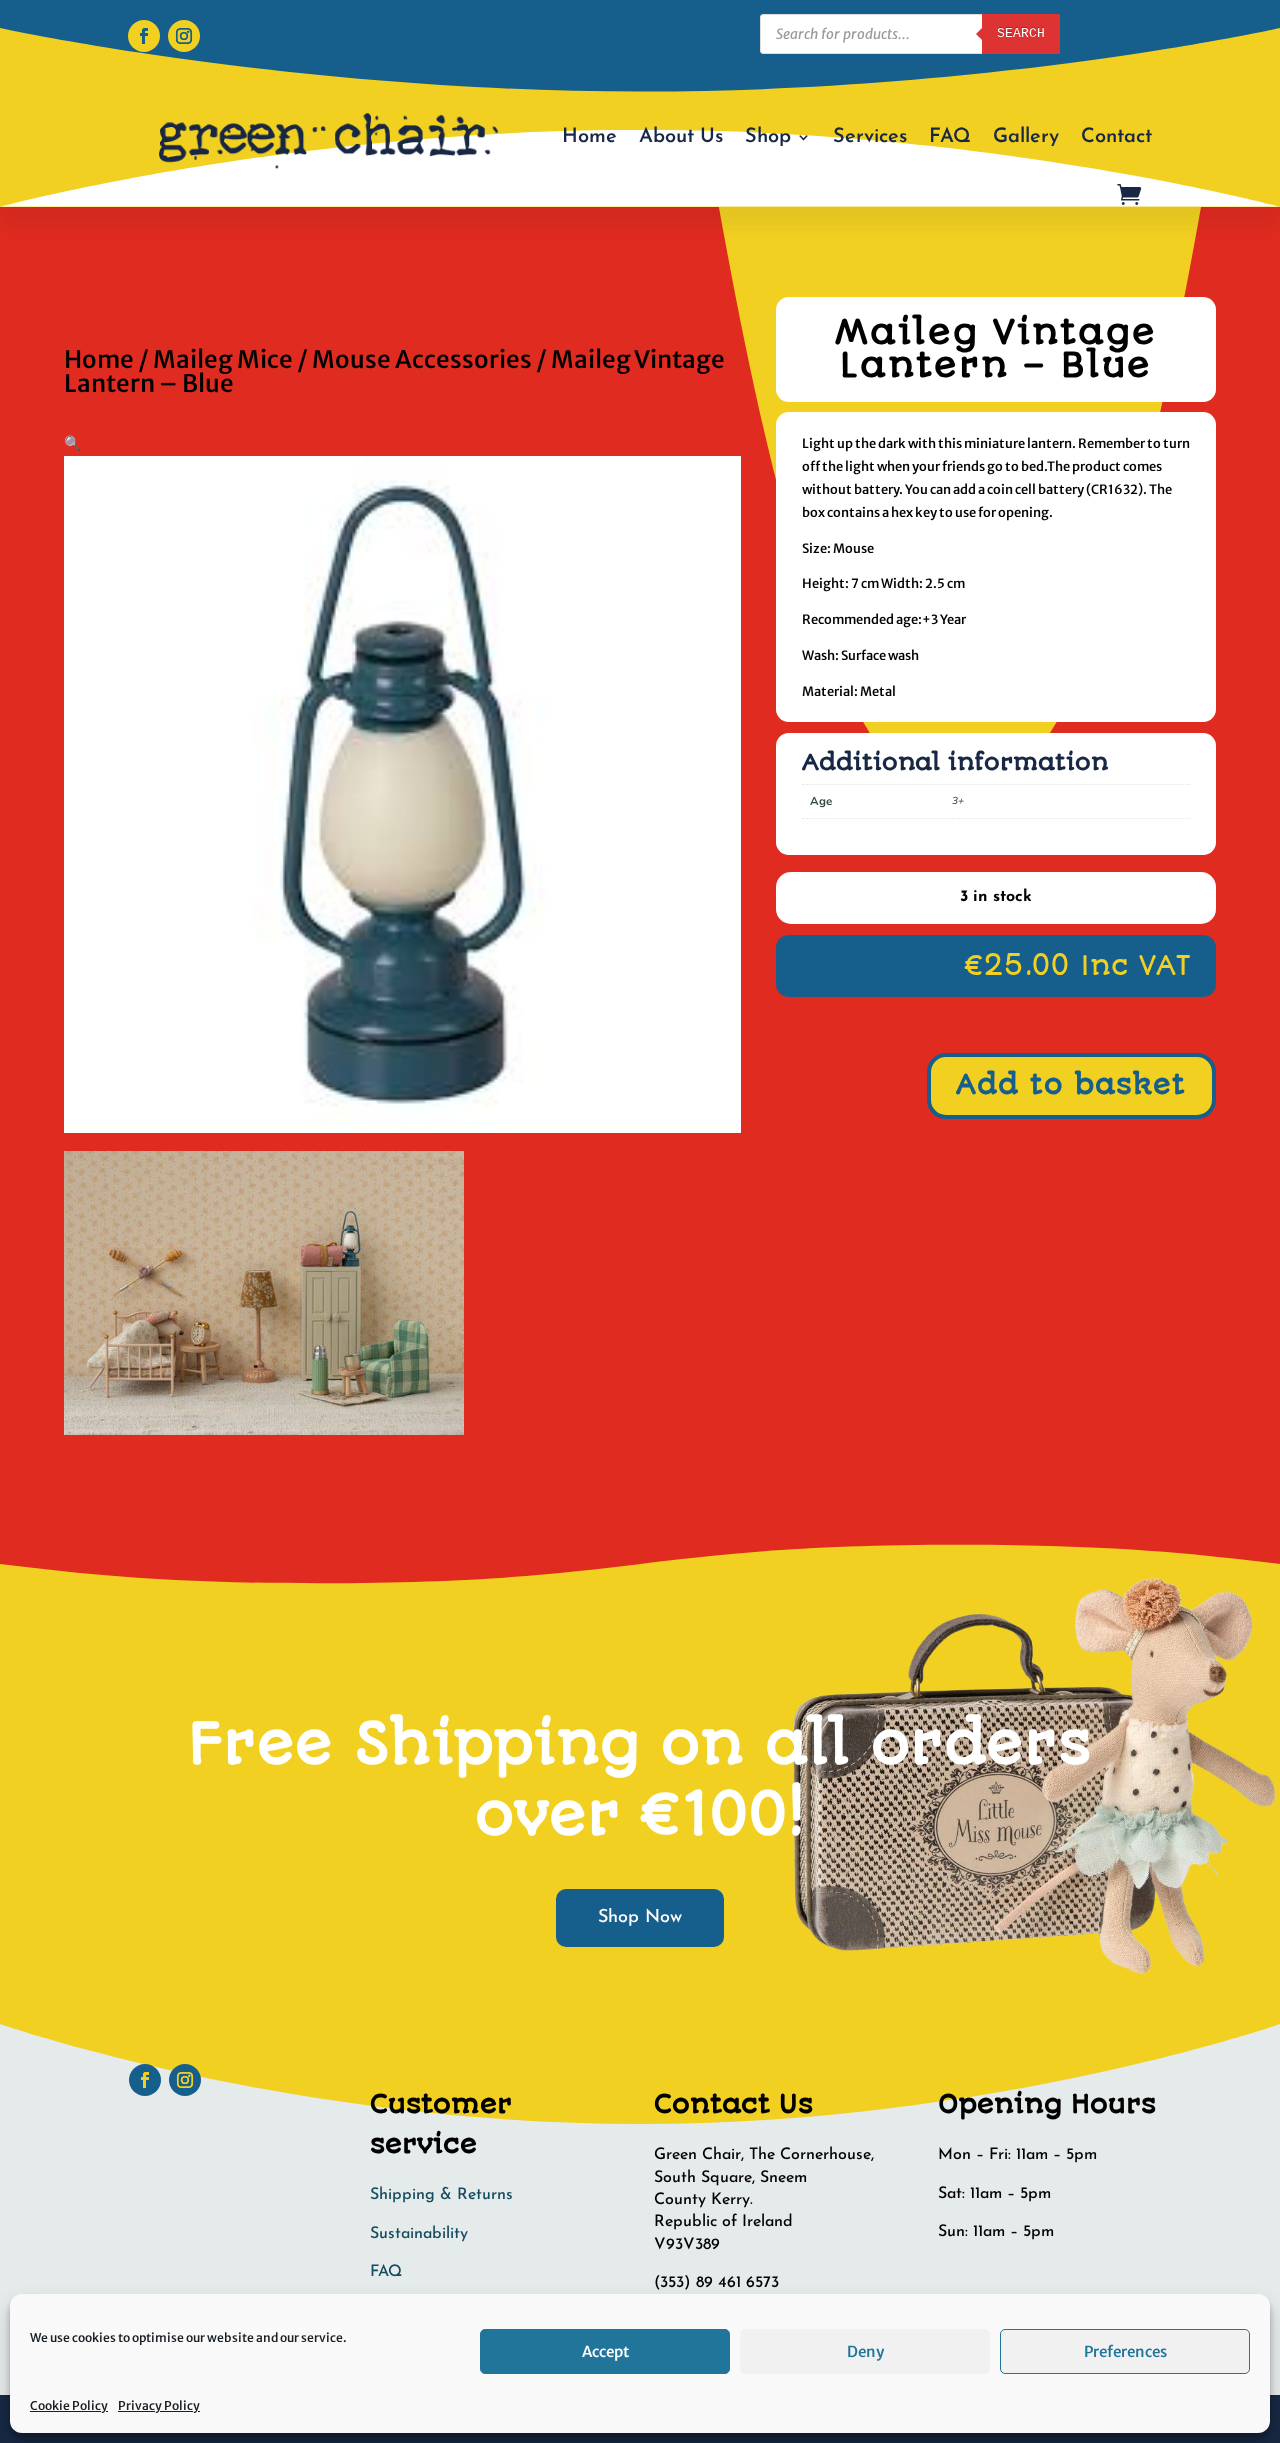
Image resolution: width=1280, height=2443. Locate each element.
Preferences (1125, 2351)
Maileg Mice (223, 359)
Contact (1116, 137)
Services (870, 137)
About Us (681, 137)
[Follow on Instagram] (184, 36)
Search (1021, 33)
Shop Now (640, 1918)
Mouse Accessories (422, 359)
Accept (605, 2351)
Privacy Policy (159, 2405)
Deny (865, 2351)
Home (589, 137)
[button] (72, 443)
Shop (768, 137)
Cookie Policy (69, 2405)
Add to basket (1071, 1085)
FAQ (950, 137)
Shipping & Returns (441, 2195)
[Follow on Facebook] (144, 36)
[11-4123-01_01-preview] (264, 1430)
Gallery (1026, 137)
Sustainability (419, 2234)
